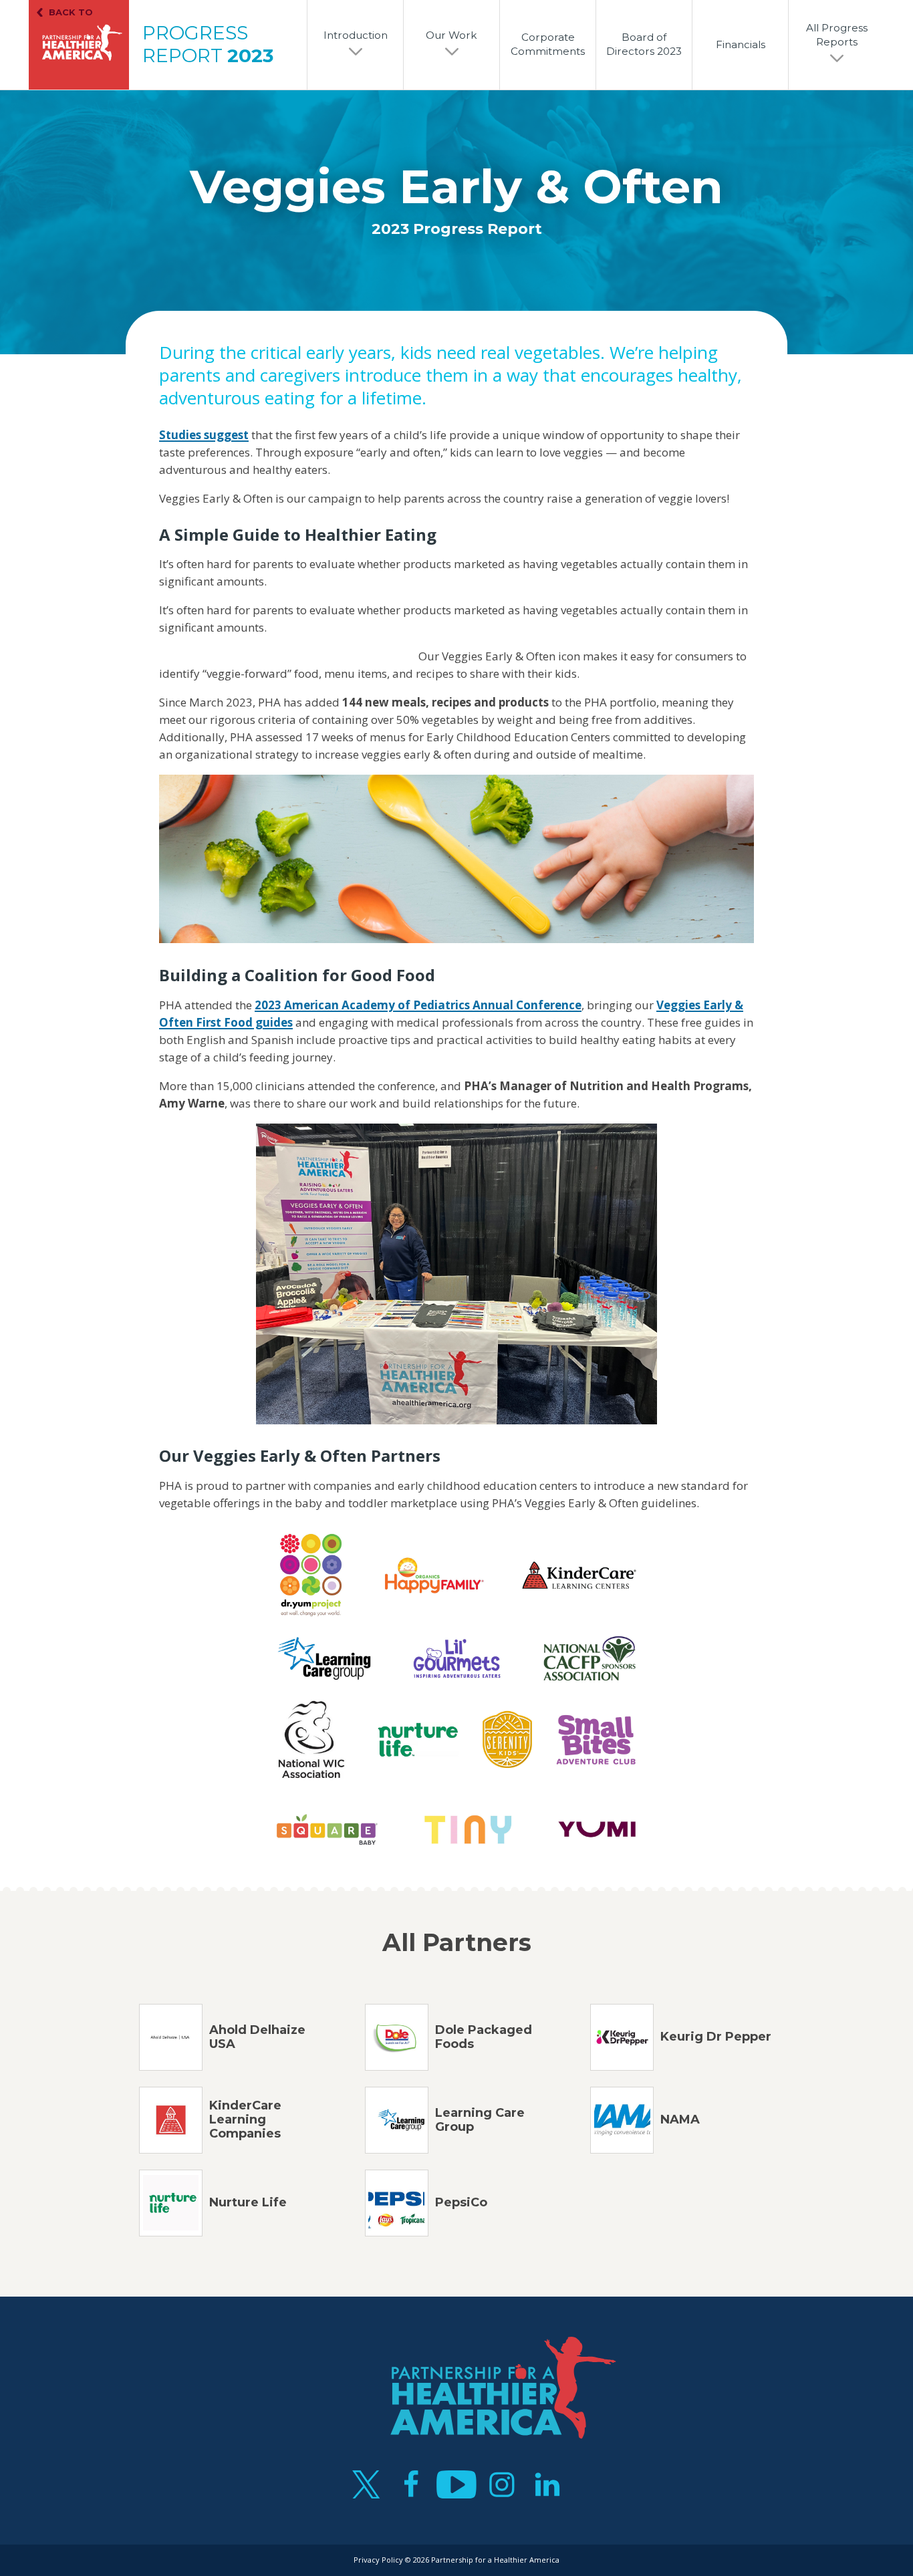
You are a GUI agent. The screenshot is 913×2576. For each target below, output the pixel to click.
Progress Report (208, 44)
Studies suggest (204, 435)
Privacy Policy (378, 2560)
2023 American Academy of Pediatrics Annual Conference (418, 1005)
